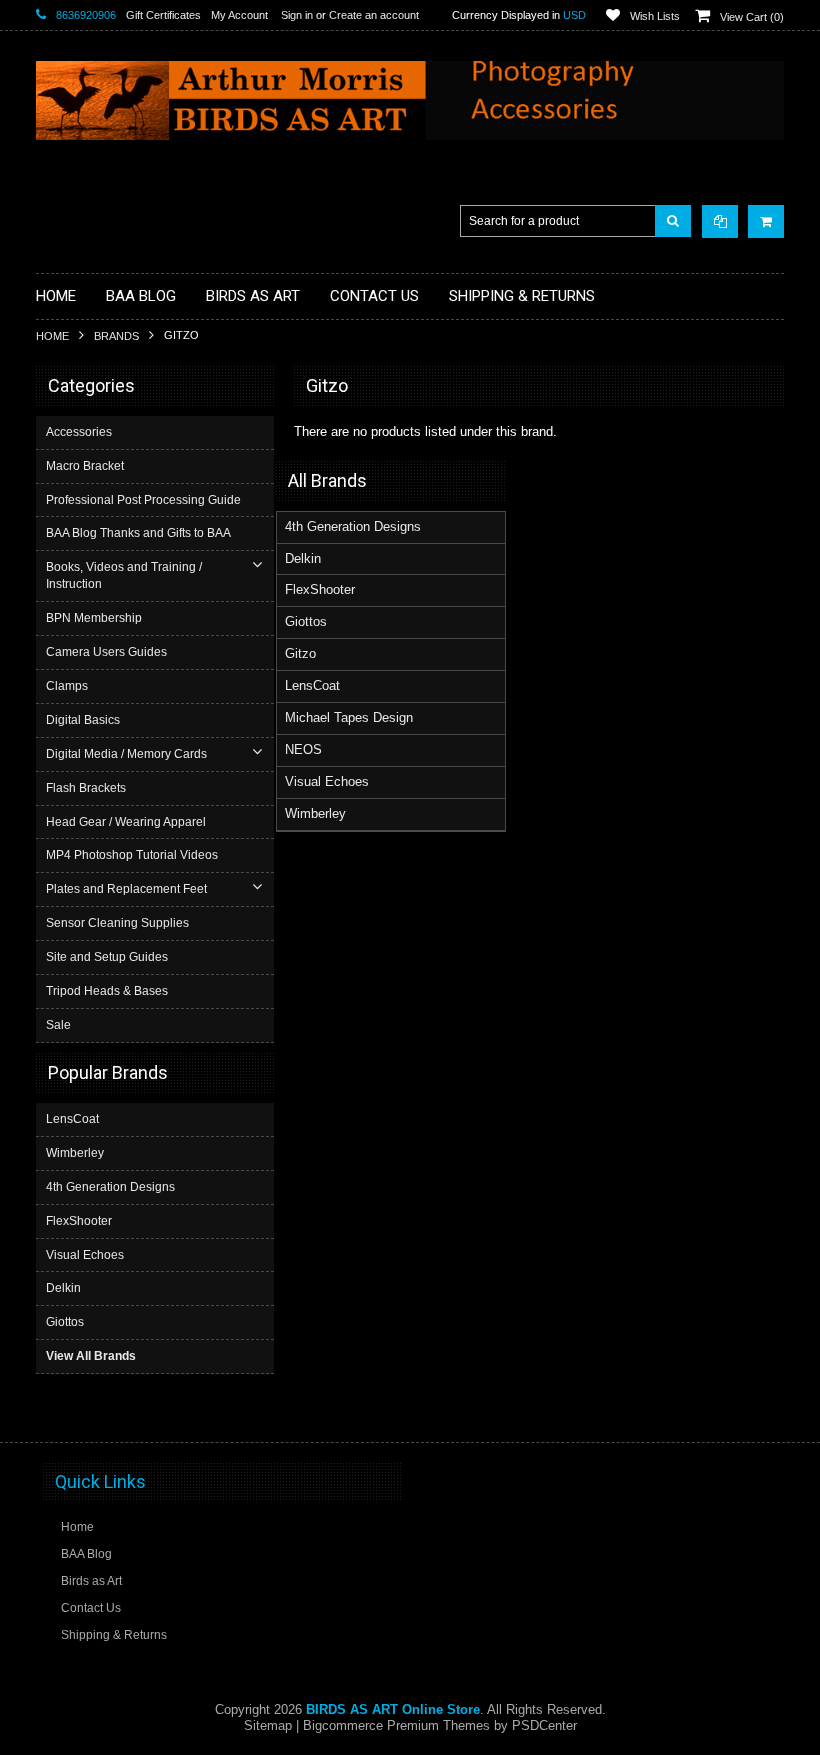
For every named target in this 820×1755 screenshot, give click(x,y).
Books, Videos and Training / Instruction (124, 575)
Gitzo (300, 653)
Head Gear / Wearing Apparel (126, 822)
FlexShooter (79, 1221)
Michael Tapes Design (349, 717)
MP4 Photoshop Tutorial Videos (132, 855)
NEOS (303, 749)
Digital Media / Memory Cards (126, 754)
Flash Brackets (86, 788)
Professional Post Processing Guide (143, 500)
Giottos (65, 1322)
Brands (116, 336)
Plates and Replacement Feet (126, 889)
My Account (239, 15)
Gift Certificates (163, 15)
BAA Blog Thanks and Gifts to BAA (138, 533)
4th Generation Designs (110, 1187)
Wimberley (75, 1153)
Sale (58, 1025)
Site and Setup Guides (107, 957)
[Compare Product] (720, 221)
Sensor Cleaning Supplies (117, 923)
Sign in (297, 15)
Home (52, 336)
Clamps (67, 686)
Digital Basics (83, 720)
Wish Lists (655, 16)
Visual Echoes (85, 1255)
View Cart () (752, 17)
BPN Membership (94, 618)
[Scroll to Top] (759, 1408)
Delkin (63, 1288)
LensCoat (72, 1119)
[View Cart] (766, 221)
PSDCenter (544, 1725)
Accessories (79, 432)
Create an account (374, 15)
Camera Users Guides (106, 652)
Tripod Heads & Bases (107, 991)
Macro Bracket (85, 466)
